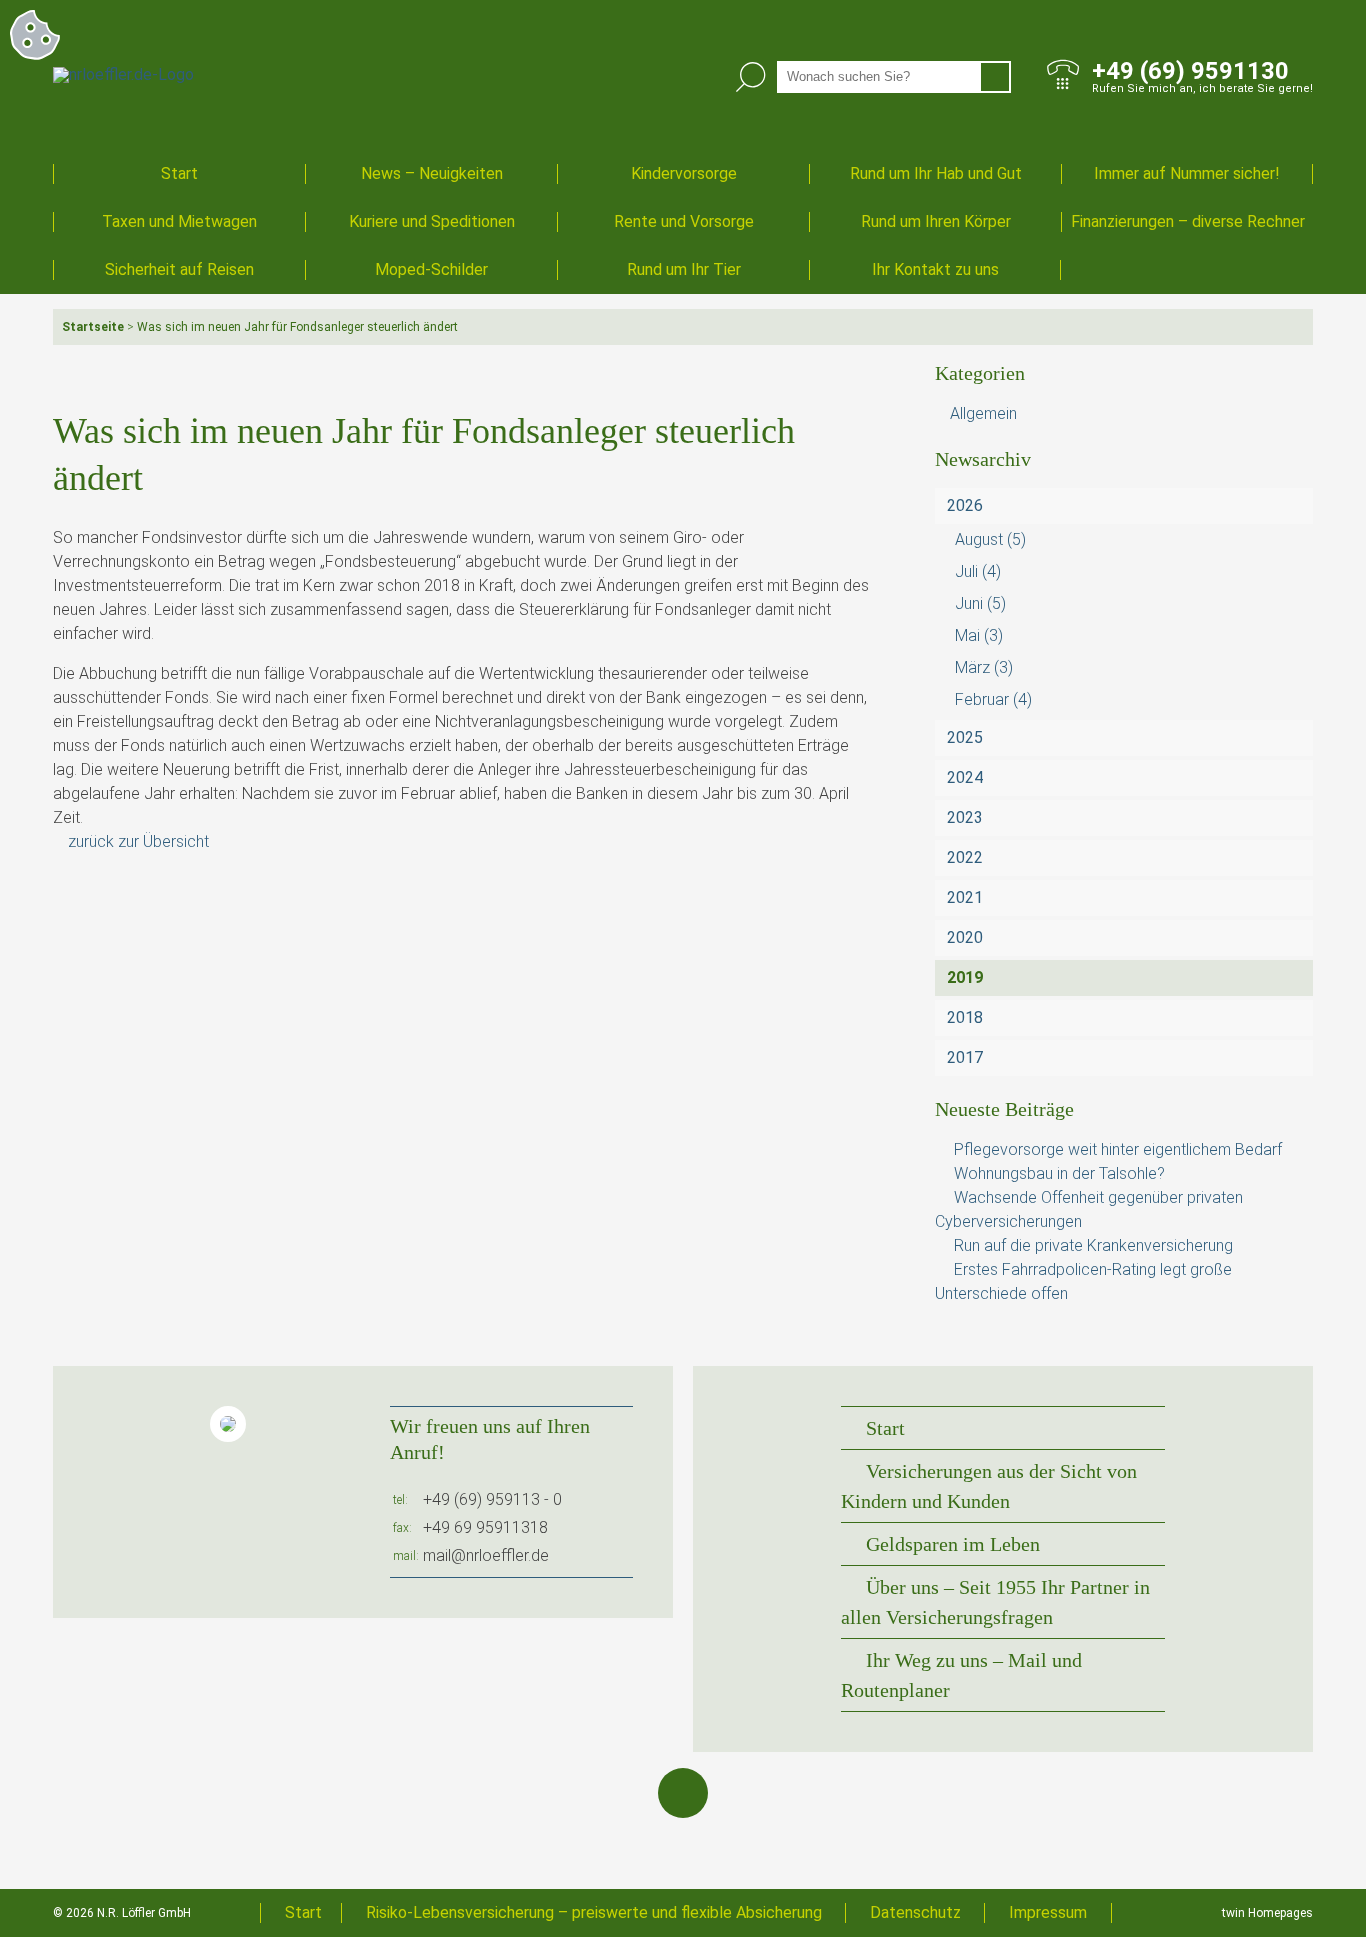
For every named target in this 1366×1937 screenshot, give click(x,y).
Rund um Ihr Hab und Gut (936, 173)
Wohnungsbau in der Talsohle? (1059, 1173)
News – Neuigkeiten (432, 173)
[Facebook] (683, 1793)
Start (179, 173)
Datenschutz (915, 1912)
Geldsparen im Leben (953, 1544)
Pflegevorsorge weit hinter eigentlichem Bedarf (1118, 1149)
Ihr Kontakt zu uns (935, 269)
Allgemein (983, 413)
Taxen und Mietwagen (179, 221)
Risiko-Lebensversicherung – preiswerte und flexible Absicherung (594, 1912)
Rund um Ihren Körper (936, 221)
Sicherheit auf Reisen (179, 269)
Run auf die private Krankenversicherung (1093, 1245)
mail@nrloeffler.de (486, 1555)
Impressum (1048, 1912)
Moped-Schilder (431, 269)
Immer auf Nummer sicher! (1187, 173)
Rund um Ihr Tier (684, 269)
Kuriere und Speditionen (432, 221)
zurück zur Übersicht (138, 841)
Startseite (93, 327)
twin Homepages (1267, 1913)
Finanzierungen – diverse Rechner (1188, 221)
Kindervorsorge (684, 173)
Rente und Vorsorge (684, 221)
